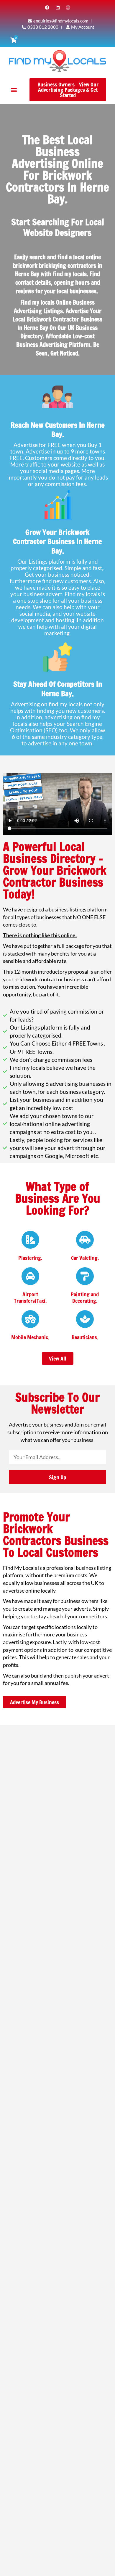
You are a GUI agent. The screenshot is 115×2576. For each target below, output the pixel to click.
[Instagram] (68, 7)
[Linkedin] (57, 7)
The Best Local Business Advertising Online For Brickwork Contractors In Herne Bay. (57, 169)
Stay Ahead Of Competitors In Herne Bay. (58, 689)
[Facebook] (47, 7)
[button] (14, 90)
